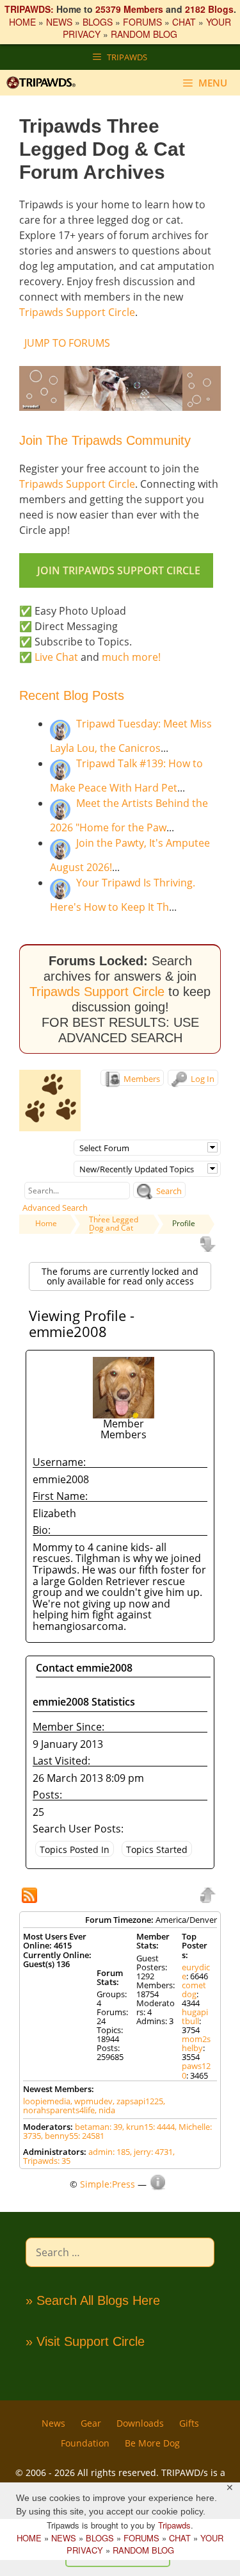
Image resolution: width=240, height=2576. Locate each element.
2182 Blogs (209, 9)
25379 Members (129, 9)
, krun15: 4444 (148, 2127)
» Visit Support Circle (85, 2341)
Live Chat (56, 657)
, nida (105, 2110)
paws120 (196, 2070)
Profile (184, 1223)
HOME (22, 22)
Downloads (140, 2423)
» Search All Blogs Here (93, 2300)
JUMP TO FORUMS (67, 343)
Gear (91, 2423)
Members (141, 1079)
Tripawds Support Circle (77, 312)
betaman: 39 (99, 2127)
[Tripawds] (44, 83)
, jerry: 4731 (151, 2152)
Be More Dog (152, 2443)
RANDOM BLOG (144, 34)
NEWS (59, 22)
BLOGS (98, 22)
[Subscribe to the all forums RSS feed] (31, 1897)
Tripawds (174, 2525)
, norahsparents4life (94, 2106)
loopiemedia (47, 2101)
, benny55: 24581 (73, 2136)
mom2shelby (196, 2043)
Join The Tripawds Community (105, 440)
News (53, 2423)
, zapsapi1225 (138, 2101)
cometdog (194, 1990)
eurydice (196, 1972)
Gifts (189, 2423)
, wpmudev (92, 2101)
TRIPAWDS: (29, 9)
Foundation (85, 2443)
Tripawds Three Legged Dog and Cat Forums (114, 1223)
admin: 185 (109, 2152)
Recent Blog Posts (72, 695)
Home (46, 1223)
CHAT (184, 22)
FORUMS (142, 22)
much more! (131, 657)
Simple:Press (108, 2184)
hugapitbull (195, 2016)
